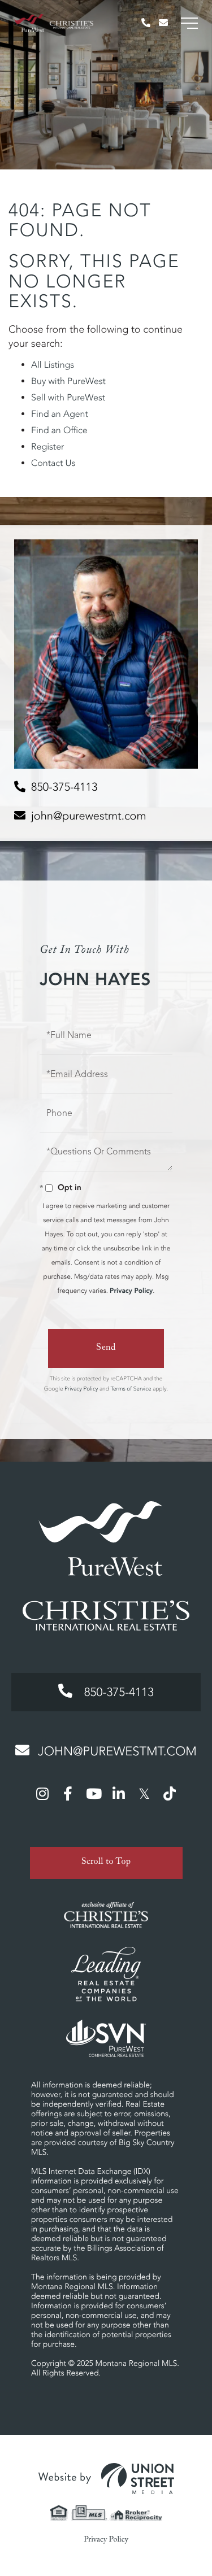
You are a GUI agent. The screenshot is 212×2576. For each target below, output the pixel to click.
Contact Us (53, 463)
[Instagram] (42, 1793)
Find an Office (59, 430)
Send (106, 1348)
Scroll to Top (106, 1863)
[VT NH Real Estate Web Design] (106, 2479)
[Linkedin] (119, 1793)
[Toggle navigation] (189, 23)
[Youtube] (93, 1793)
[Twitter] (144, 1793)
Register (47, 447)
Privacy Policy (131, 1291)
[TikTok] (170, 1793)
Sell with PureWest (68, 398)
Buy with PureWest (68, 381)
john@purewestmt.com (89, 816)
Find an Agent (60, 414)
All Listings (53, 365)
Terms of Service (131, 1389)
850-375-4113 (64, 787)
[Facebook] (68, 1793)
